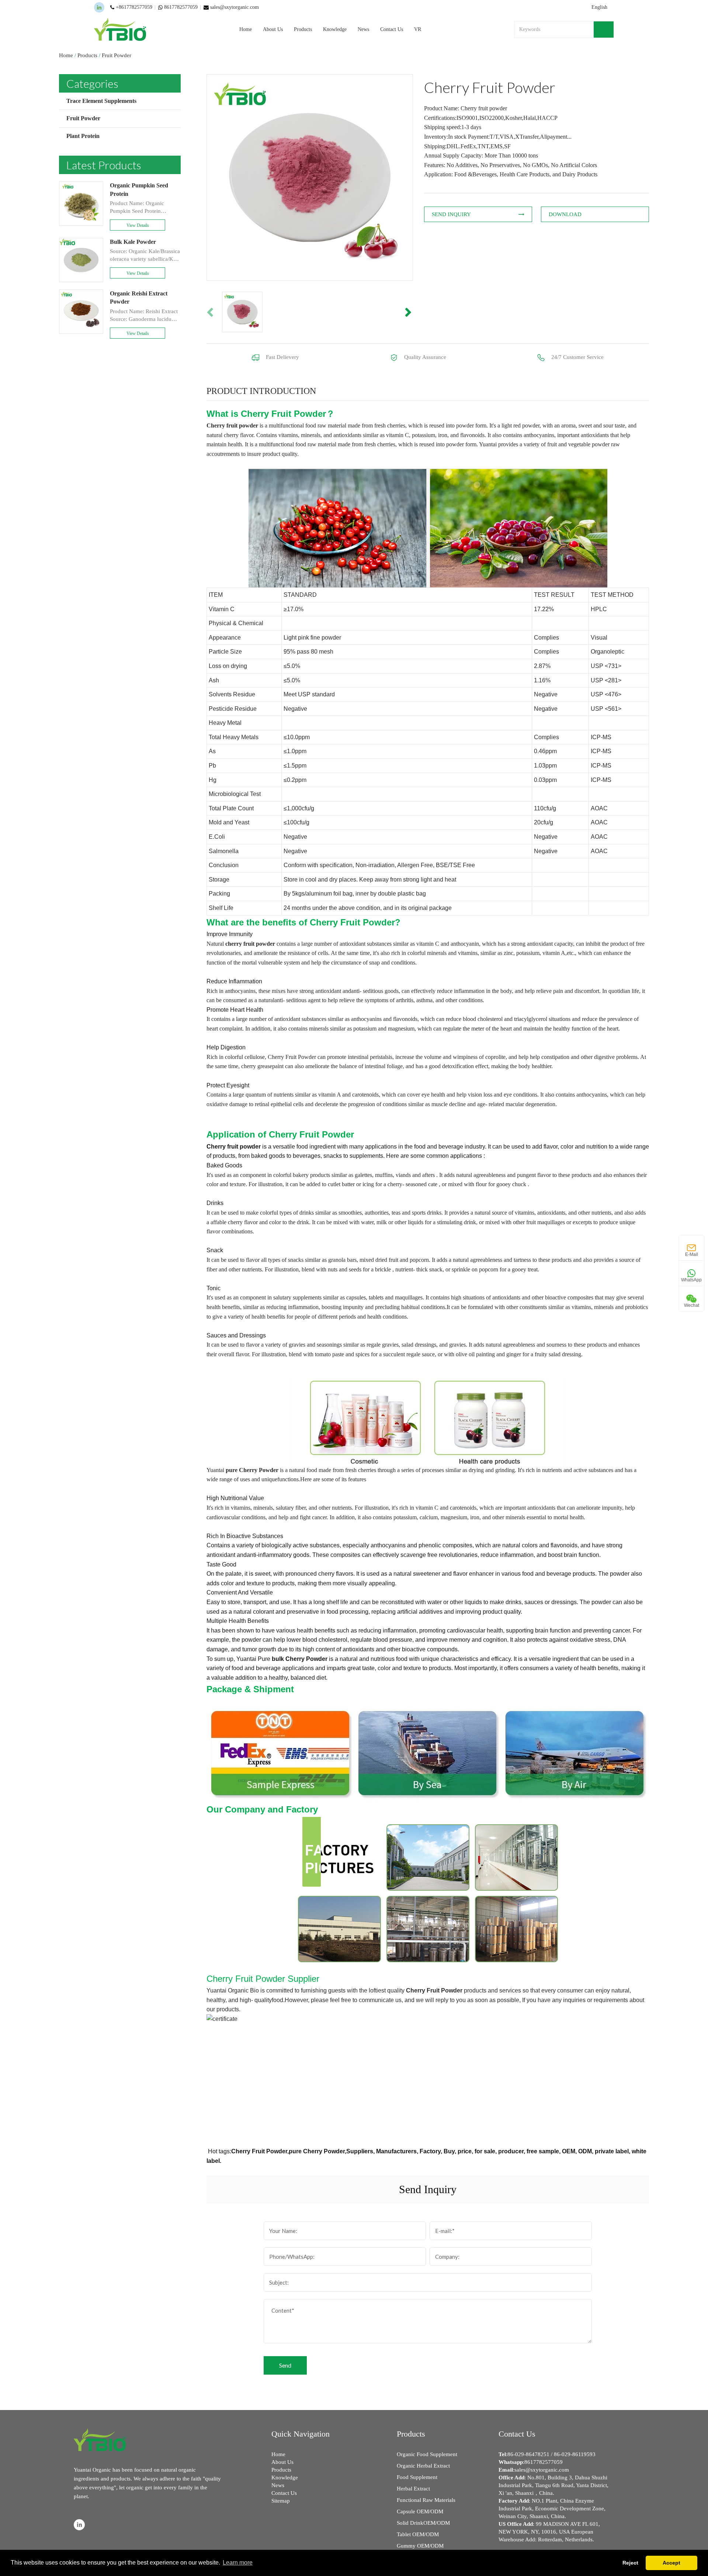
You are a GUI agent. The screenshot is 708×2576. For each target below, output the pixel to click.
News (363, 29)
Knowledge (335, 29)
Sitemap (281, 2501)
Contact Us (392, 29)
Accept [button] (671, 2563)
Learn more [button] (238, 2563)
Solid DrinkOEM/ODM (423, 2523)
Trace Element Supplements (101, 101)
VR (418, 29)
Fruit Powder (117, 55)
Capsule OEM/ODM (420, 2511)
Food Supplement (417, 2477)
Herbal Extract (413, 2489)
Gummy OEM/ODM (420, 2546)
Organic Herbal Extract (423, 2466)
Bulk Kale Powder (133, 242)
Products (303, 29)
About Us (273, 29)
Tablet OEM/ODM (418, 2534)
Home (246, 29)
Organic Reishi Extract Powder (139, 297)
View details (138, 225)
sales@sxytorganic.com (542, 2470)
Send (285, 2365)
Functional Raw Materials (426, 2500)
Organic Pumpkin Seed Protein (139, 189)
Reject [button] (630, 2563)
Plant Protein (83, 136)
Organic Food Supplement (427, 2454)
